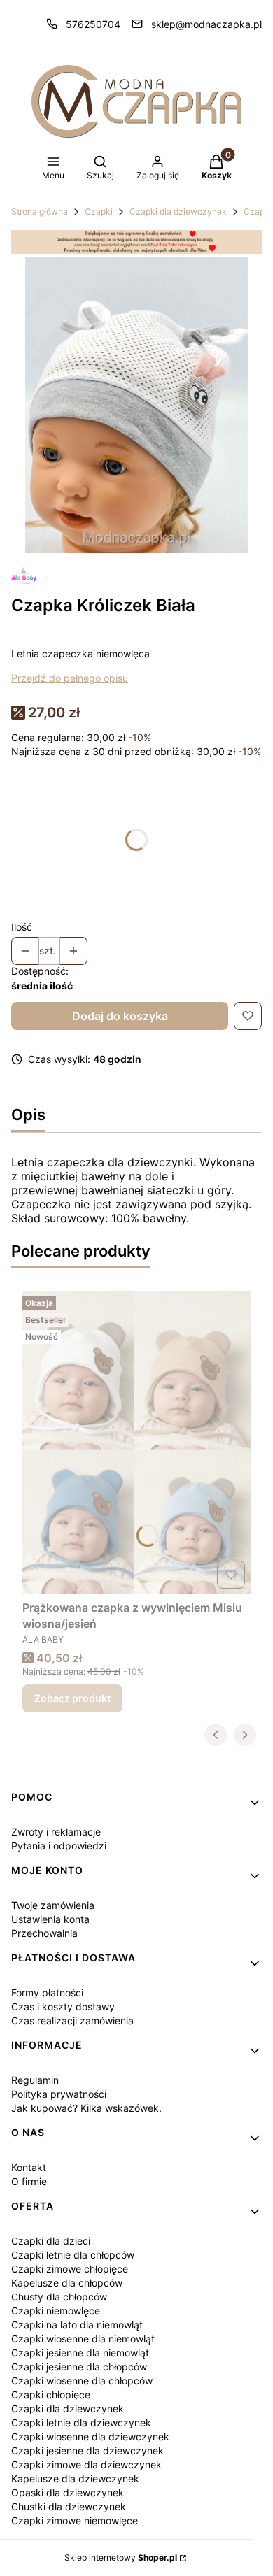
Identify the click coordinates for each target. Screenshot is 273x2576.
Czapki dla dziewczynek (178, 212)
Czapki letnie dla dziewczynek (81, 2423)
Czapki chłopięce (51, 2395)
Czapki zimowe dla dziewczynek (86, 2464)
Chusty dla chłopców (59, 2297)
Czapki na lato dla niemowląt (77, 2325)
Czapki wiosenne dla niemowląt (83, 2339)
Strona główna (40, 212)
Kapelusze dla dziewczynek (75, 2478)
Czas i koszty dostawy (63, 2006)
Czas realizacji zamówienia (72, 2020)
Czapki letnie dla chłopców (73, 2255)
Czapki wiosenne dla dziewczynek (90, 2437)
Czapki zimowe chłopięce (70, 2269)
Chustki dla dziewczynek (69, 2506)
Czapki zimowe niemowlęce (75, 2520)
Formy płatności (47, 1992)
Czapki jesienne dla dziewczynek (87, 2450)
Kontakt (29, 2167)
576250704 (93, 24)
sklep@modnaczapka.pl (206, 24)
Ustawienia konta (50, 1919)
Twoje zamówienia (53, 1905)
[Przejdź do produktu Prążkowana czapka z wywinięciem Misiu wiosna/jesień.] (136, 1443)
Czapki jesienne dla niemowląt (80, 2353)
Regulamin (35, 2080)
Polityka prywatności (59, 2094)
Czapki (99, 212)
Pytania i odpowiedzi (59, 1846)
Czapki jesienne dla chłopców (79, 2367)
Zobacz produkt (72, 1698)
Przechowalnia (44, 1933)
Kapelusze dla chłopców (67, 2283)
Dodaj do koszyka (120, 1016)
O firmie (29, 2181)
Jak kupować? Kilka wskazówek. (86, 2108)
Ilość (22, 927)
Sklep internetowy (121, 2557)
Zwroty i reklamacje (56, 1832)
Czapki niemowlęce (56, 2311)
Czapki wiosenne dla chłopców (82, 2381)
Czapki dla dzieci (51, 2241)
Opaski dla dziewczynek (68, 2492)
